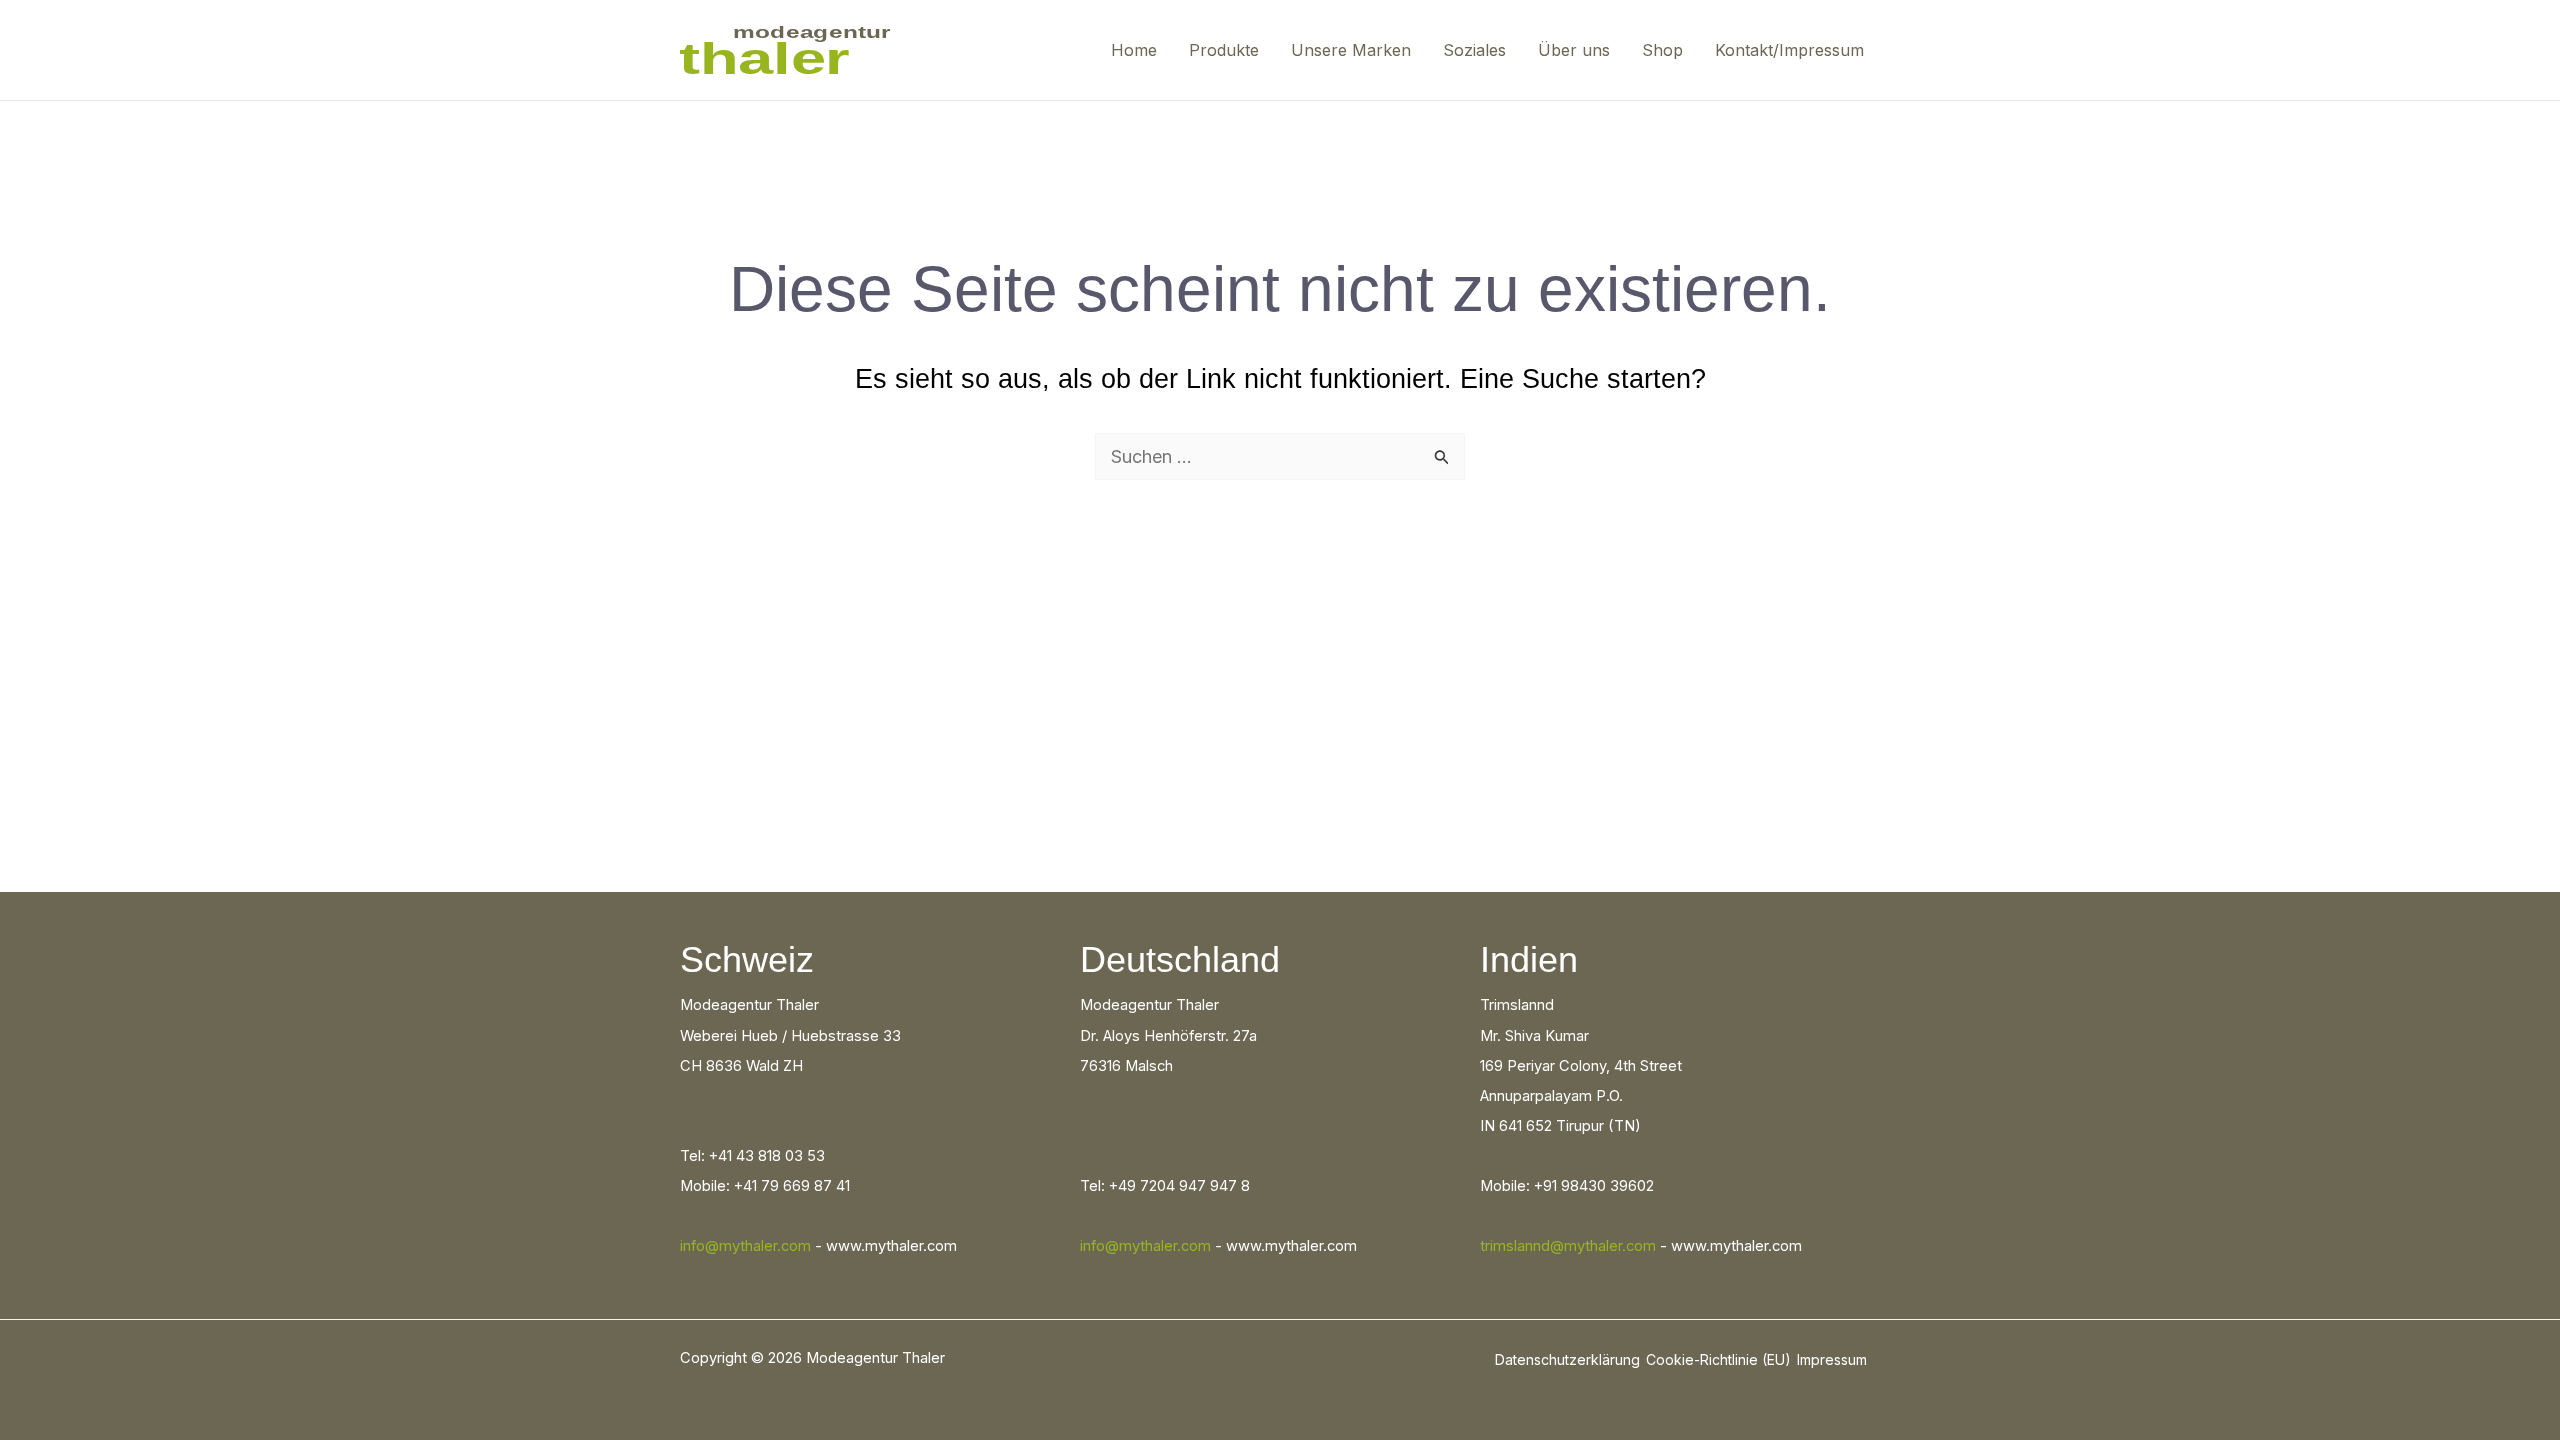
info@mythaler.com (745, 1246)
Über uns (1574, 50)
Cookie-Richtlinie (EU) (1718, 1359)
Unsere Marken (1351, 50)
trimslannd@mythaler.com (1568, 1246)
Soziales (1474, 50)
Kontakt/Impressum (1789, 50)
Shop (1662, 50)
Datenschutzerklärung (1567, 1359)
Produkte (1224, 50)
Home (1134, 50)
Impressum (1832, 1359)
